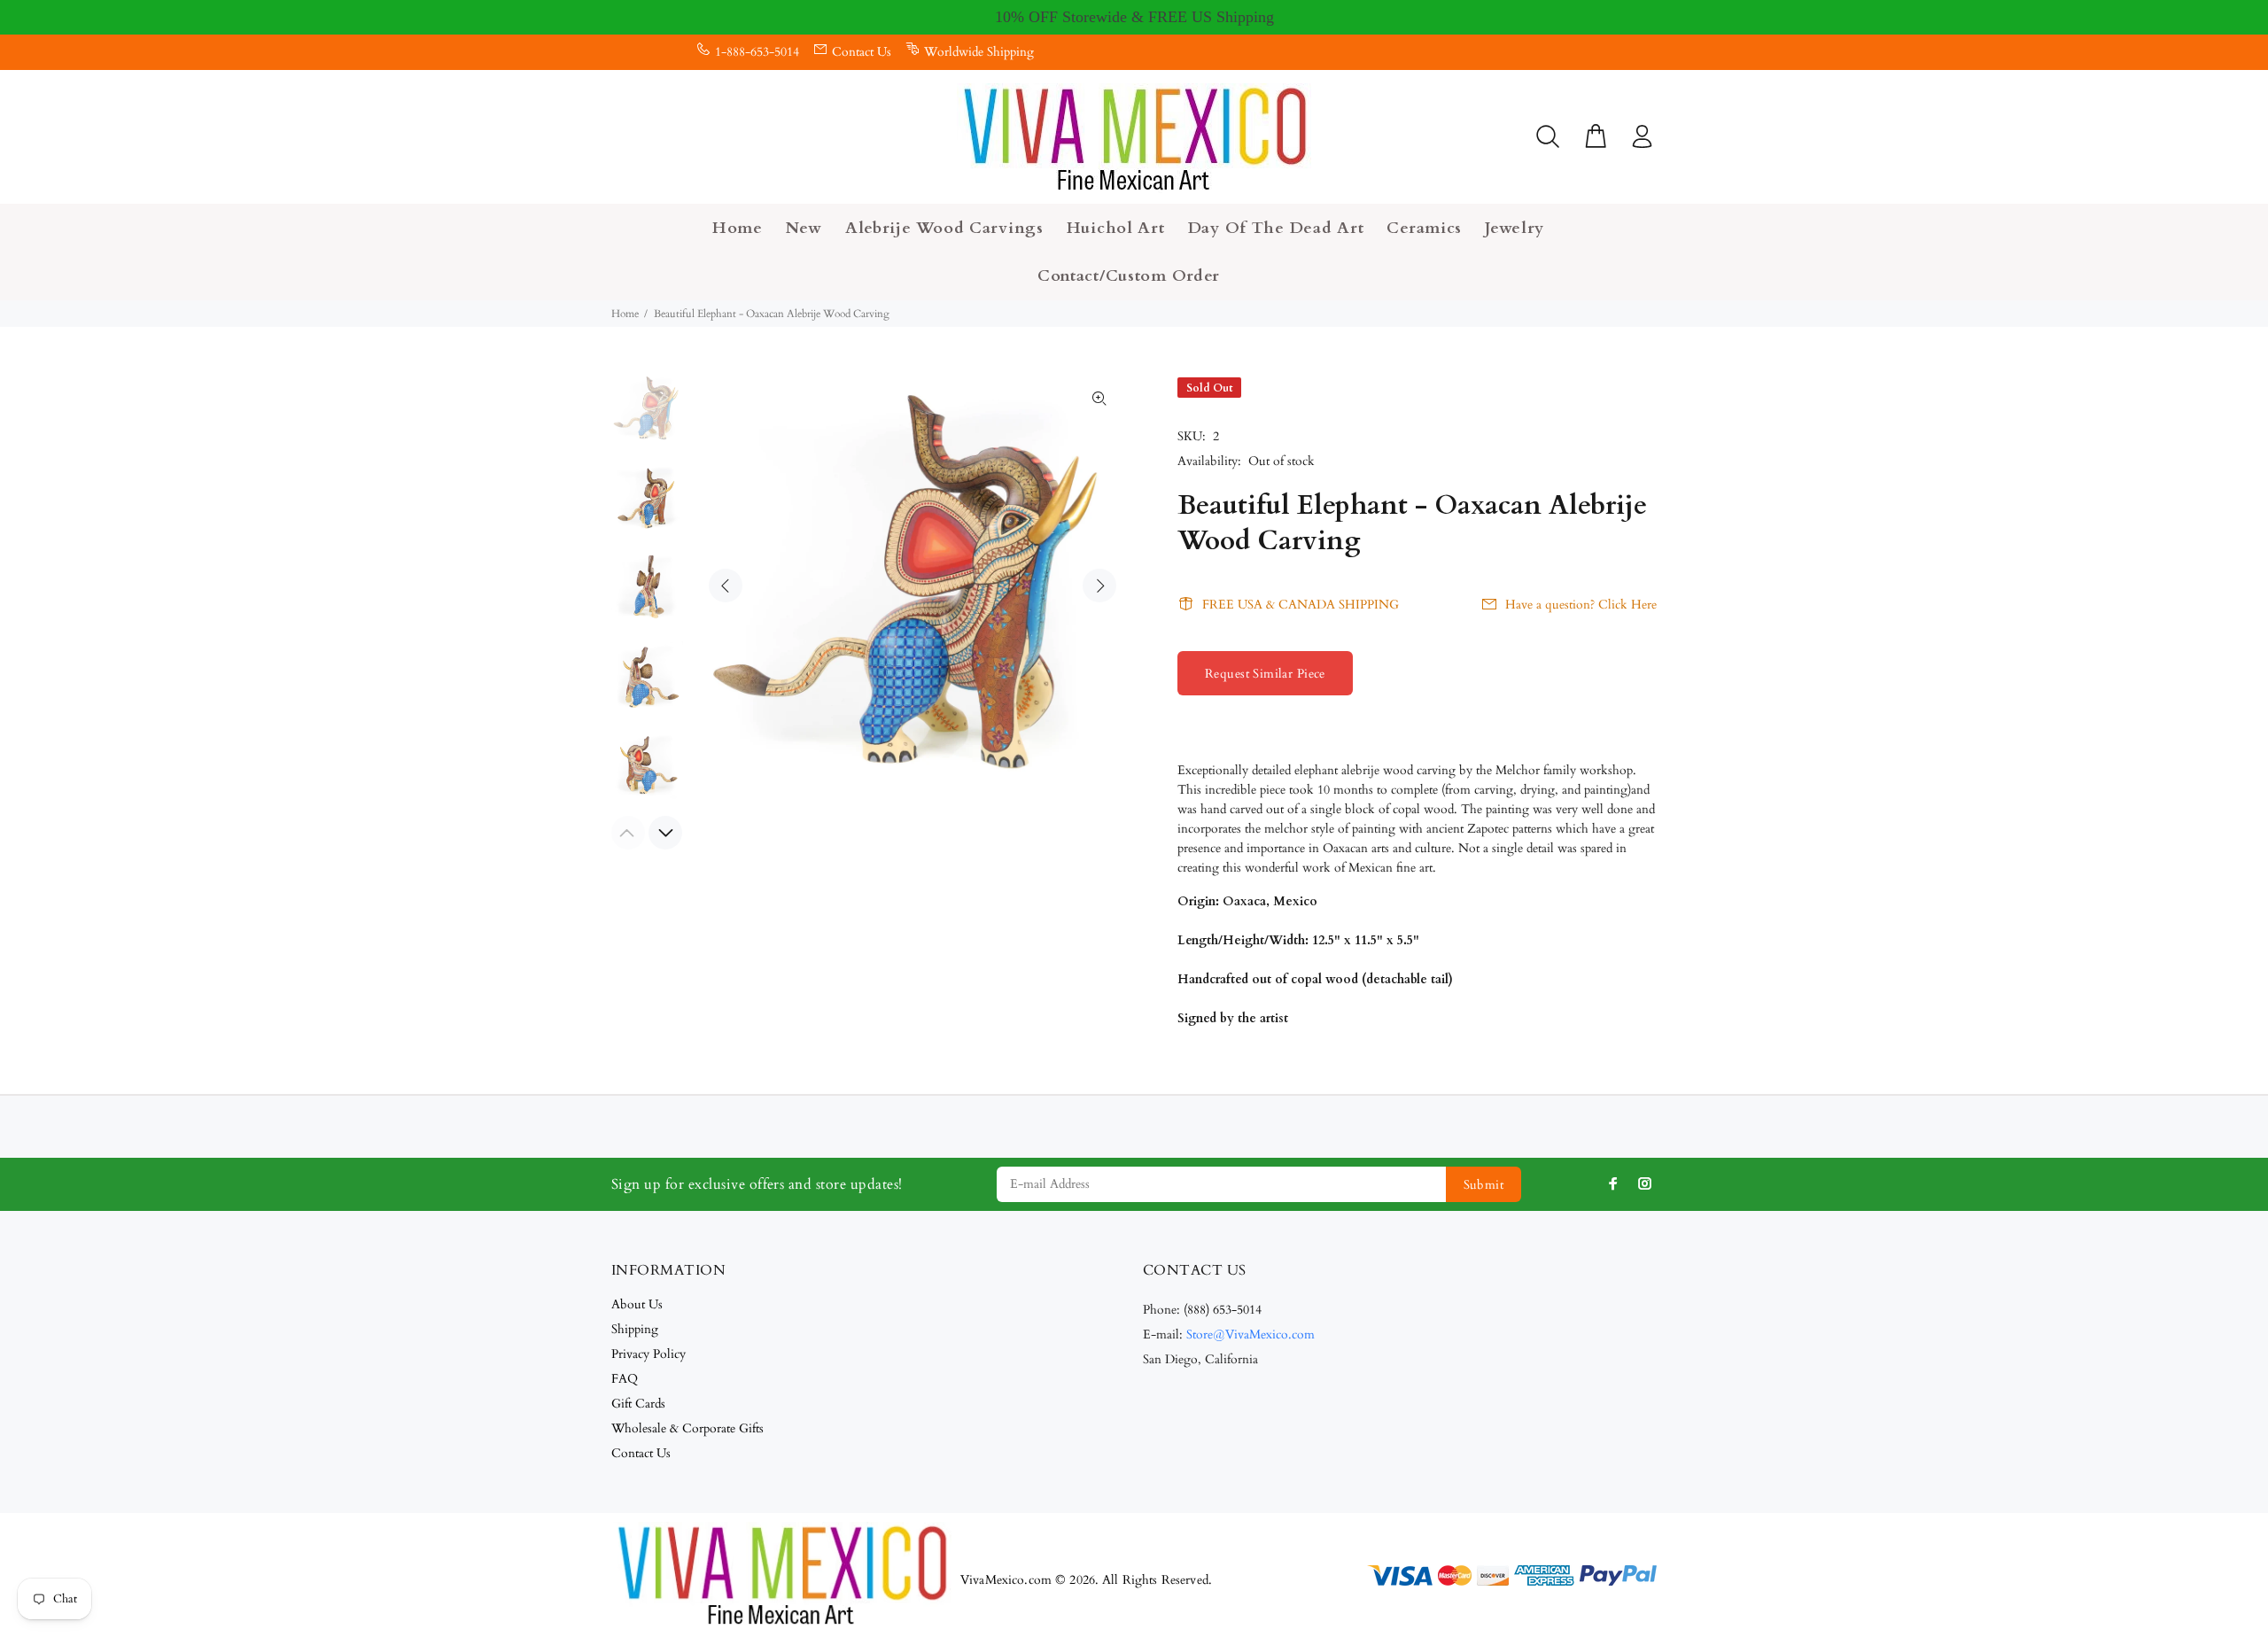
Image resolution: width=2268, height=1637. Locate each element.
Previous (726, 586)
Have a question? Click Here (1581, 605)
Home (625, 314)
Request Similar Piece (1265, 674)
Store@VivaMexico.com (1251, 1334)
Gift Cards (638, 1404)
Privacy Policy (649, 1354)
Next (1099, 586)
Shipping (635, 1329)
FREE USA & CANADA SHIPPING (1301, 605)
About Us (637, 1304)
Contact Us (862, 52)
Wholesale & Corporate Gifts (687, 1428)
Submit (1484, 1185)
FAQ (625, 1379)
